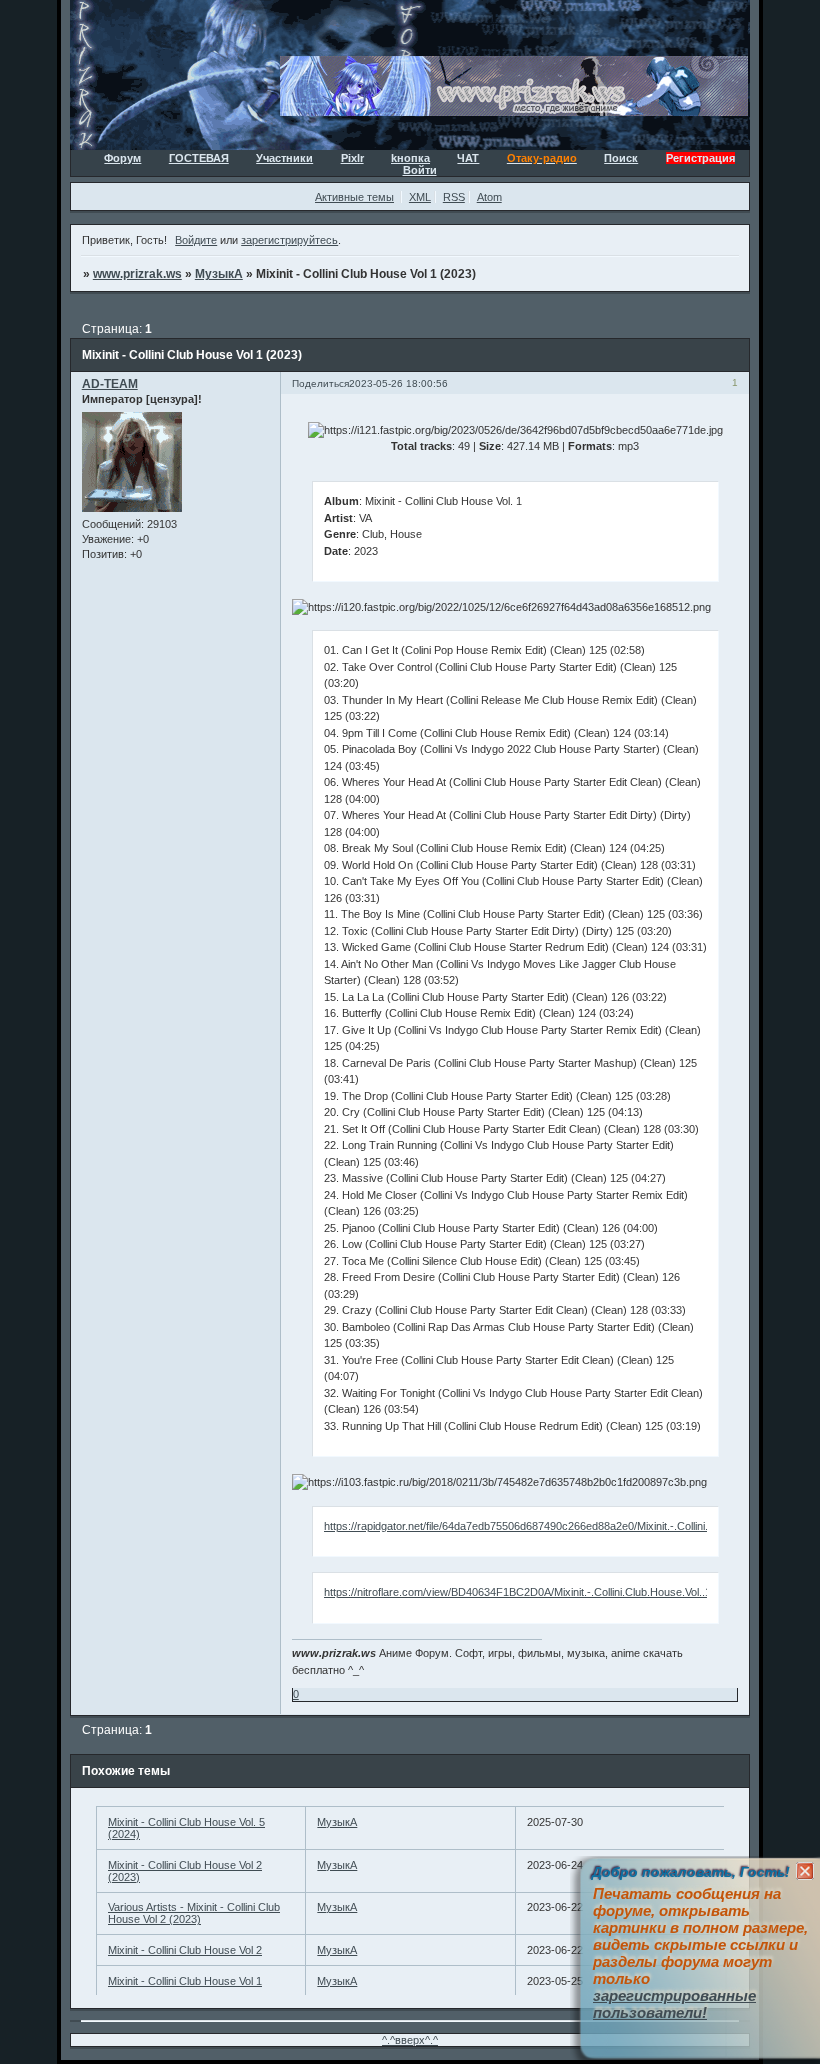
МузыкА (219, 274)
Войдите (196, 240)
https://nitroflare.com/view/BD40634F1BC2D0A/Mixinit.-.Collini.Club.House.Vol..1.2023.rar (539, 1592)
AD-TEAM (110, 384)
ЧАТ (468, 158)
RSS (454, 197)
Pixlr (352, 158)
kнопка (410, 158)
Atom (489, 197)
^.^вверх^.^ (410, 2040)
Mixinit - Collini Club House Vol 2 (185, 1950)
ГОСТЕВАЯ (199, 158)
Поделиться (320, 383)
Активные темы (354, 197)
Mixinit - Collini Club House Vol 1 (185, 1981)
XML (420, 197)
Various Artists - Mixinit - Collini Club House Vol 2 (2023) (194, 1913)
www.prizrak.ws (137, 274)
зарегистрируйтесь (289, 240)
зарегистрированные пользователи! (674, 2004)
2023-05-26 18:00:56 (398, 383)
